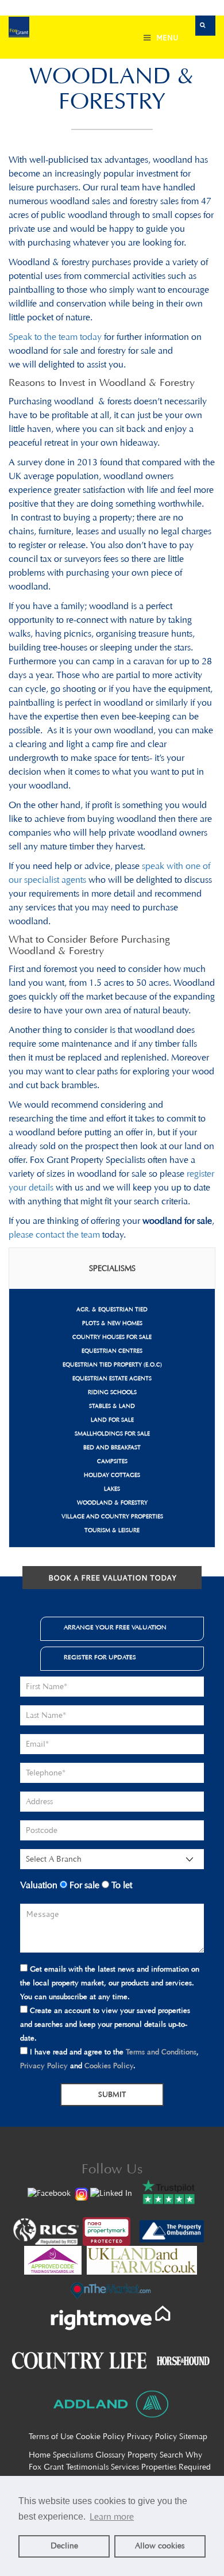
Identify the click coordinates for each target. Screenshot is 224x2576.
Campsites (112, 1461)
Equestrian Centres (112, 1351)
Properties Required (176, 2467)
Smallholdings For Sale (112, 1434)
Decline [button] (64, 2546)
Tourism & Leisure (112, 1530)
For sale (83, 1885)
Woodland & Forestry (112, 1503)
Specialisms (73, 2455)
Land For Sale (112, 1420)
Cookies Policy (109, 2066)
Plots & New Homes (112, 1323)
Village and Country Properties (112, 1517)
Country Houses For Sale (112, 1337)
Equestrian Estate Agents (112, 1379)
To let (121, 1885)
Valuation (39, 1885)
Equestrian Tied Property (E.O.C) (112, 1365)
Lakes (112, 1489)
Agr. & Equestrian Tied (112, 1310)
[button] (205, 26)
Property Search (155, 2455)
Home (40, 2455)
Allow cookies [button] (160, 2546)
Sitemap (193, 2437)
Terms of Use (51, 2437)
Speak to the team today (55, 337)
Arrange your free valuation (115, 1627)
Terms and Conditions (161, 2052)
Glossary (110, 2455)
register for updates (100, 1657)
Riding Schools (112, 1392)
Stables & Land (112, 1406)
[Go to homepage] (19, 28)
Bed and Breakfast (112, 1448)
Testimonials (87, 2467)
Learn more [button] (112, 2516)
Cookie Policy (100, 2437)
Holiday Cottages (112, 1475)
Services (125, 2467)
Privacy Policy (44, 2066)
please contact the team (54, 1235)
